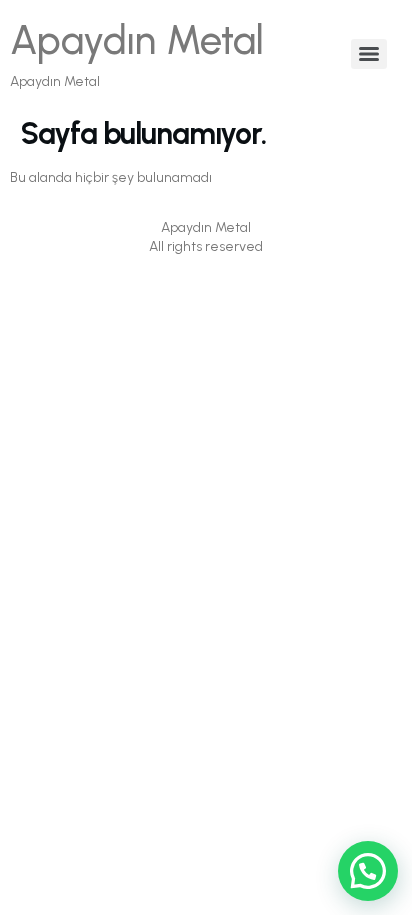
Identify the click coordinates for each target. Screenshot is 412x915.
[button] (368, 871)
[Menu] (369, 54)
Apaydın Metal (137, 40)
